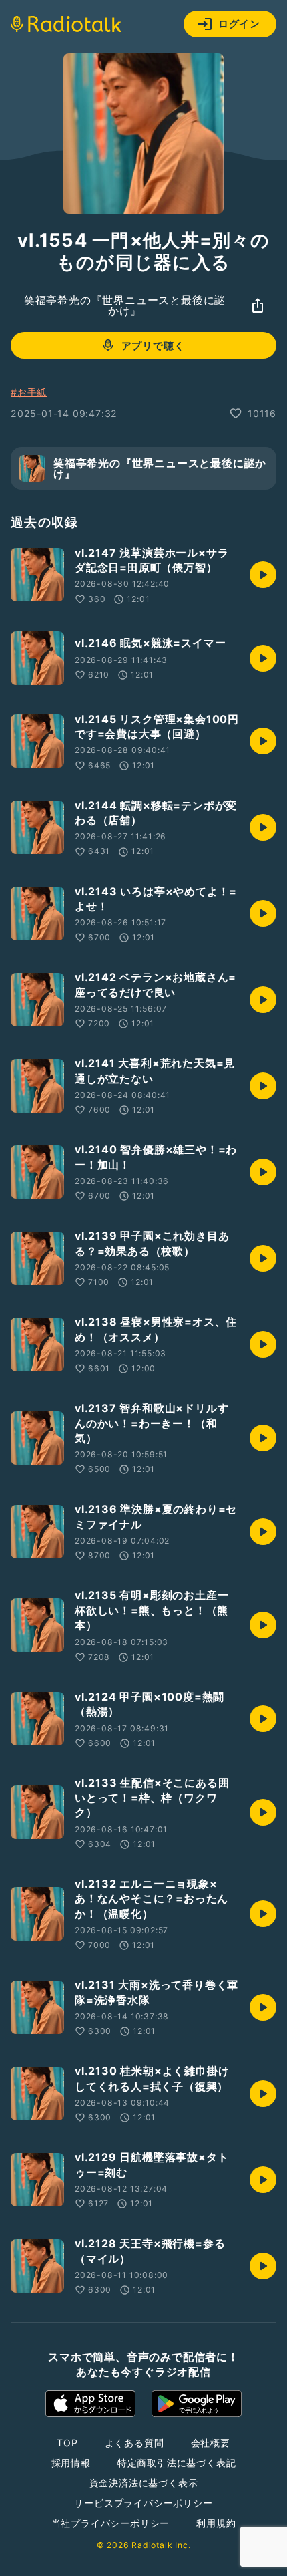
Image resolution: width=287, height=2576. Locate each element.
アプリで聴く (153, 346)
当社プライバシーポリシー (111, 2523)
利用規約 (216, 2523)
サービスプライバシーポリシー (143, 2503)
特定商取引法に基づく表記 (177, 2463)
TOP (67, 2443)
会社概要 (211, 2443)
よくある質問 (134, 2443)
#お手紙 (29, 392)
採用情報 (71, 2463)
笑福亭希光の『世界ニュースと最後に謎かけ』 (125, 305)
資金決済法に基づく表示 (144, 2483)
